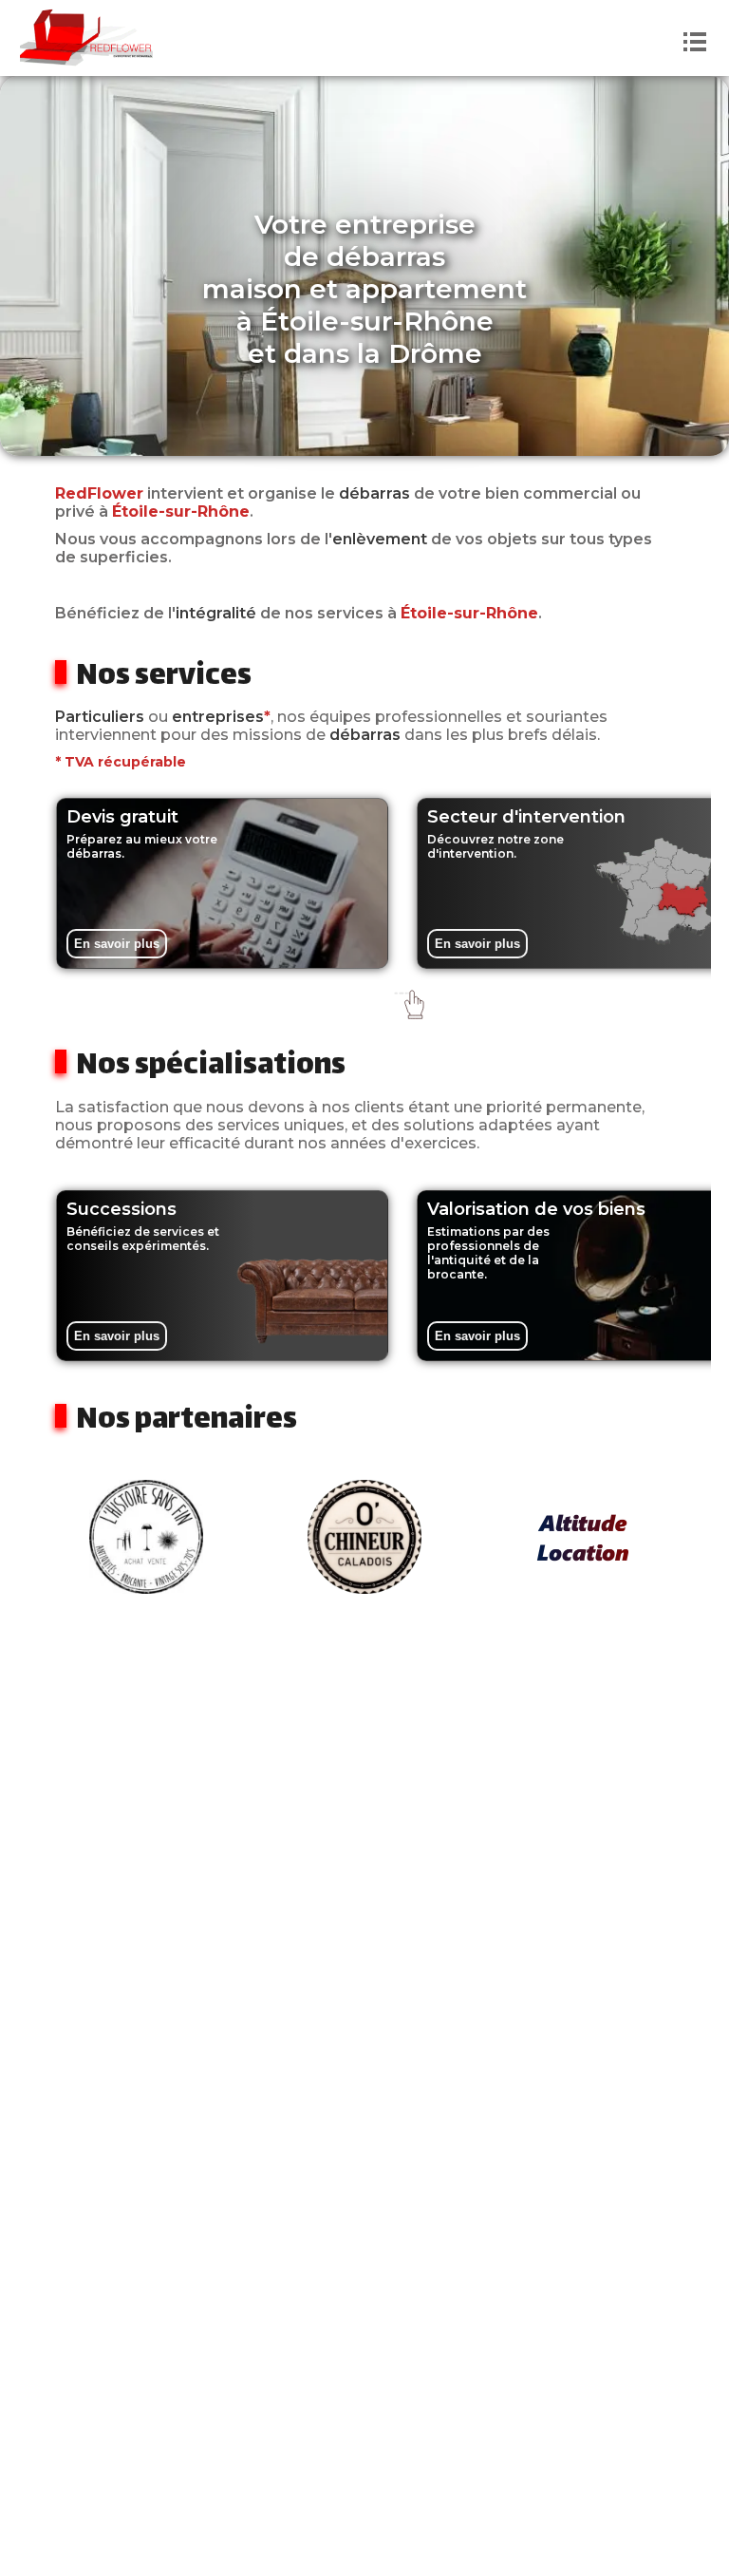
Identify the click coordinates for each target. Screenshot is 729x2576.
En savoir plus (117, 944)
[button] (365, 997)
